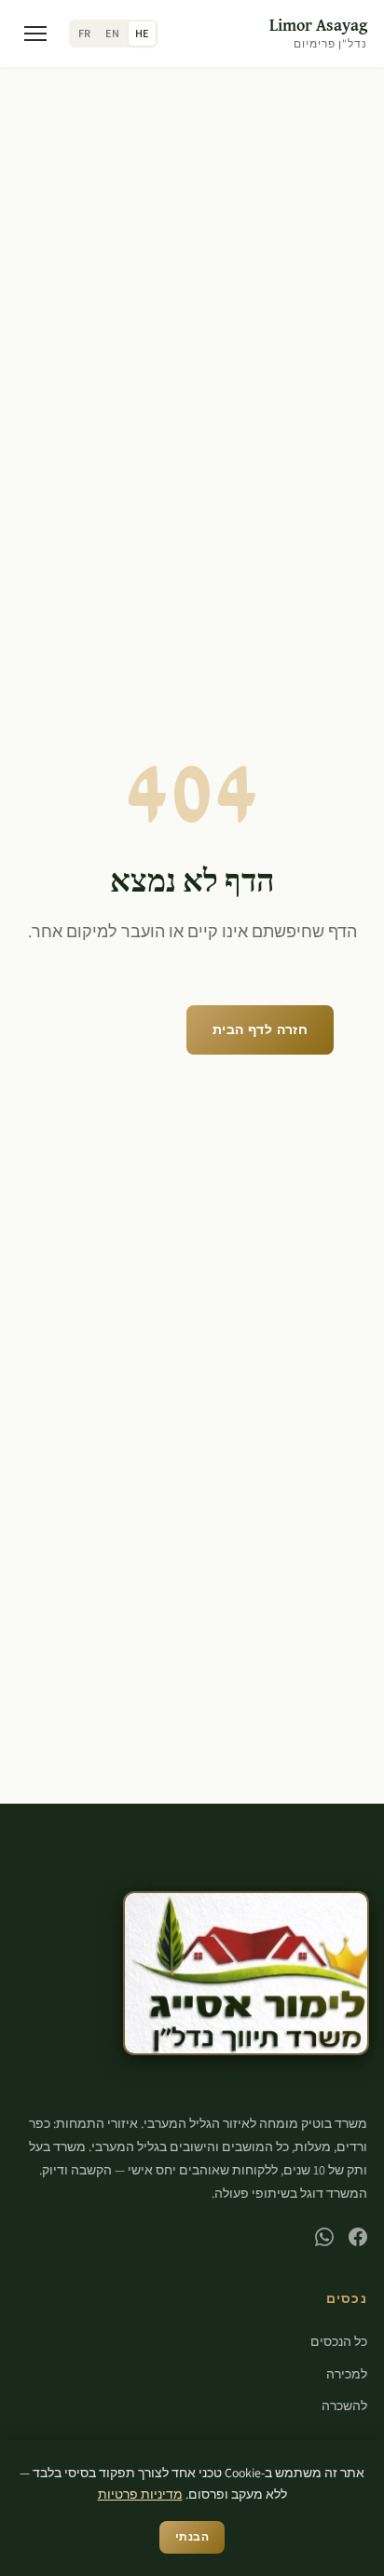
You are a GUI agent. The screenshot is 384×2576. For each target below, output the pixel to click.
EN (112, 34)
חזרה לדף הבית (260, 1029)
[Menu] (35, 34)
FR (84, 34)
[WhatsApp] (324, 2237)
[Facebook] (358, 2237)
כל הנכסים (111, 1029)
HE (142, 34)
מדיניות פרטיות (140, 2494)
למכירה (347, 2374)
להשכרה (344, 2406)
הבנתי (192, 2536)
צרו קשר (192, 1093)
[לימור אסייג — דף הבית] (246, 1974)
